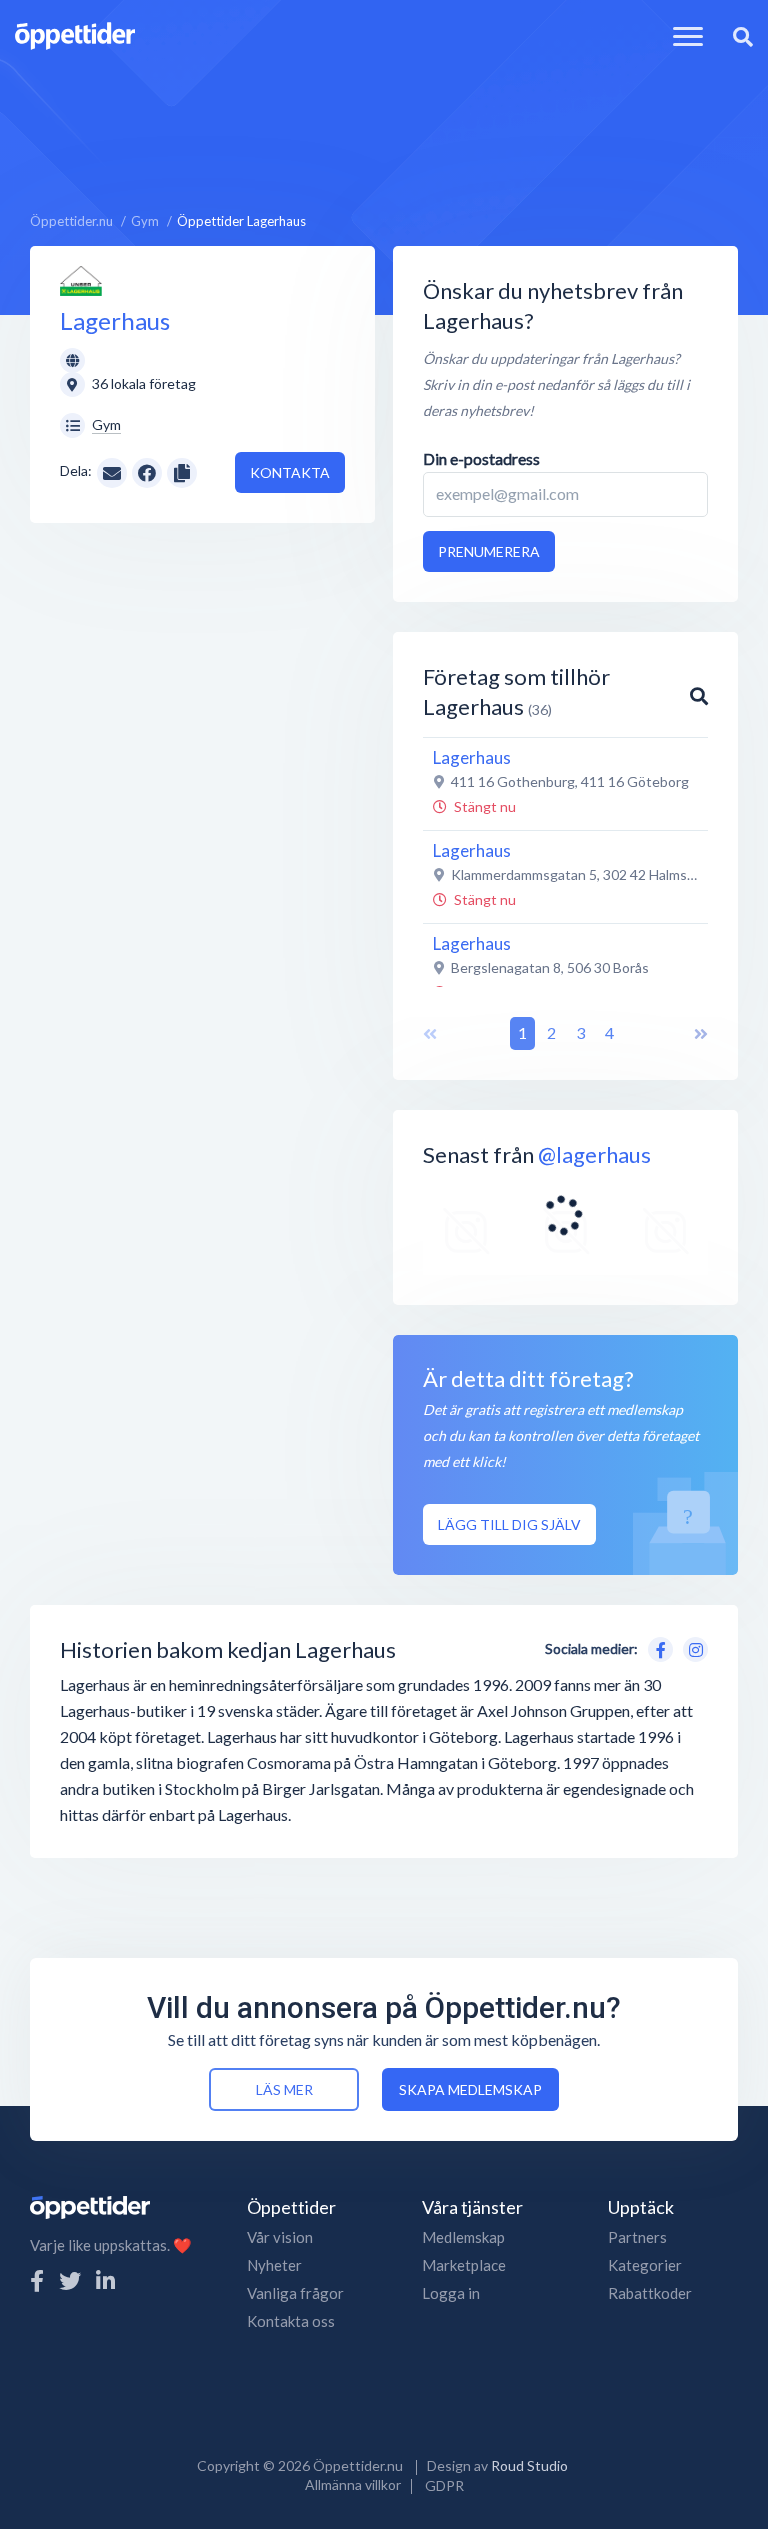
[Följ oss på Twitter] (70, 2280)
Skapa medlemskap (470, 2089)
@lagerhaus (594, 1154)
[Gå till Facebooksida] (657, 1647)
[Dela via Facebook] (147, 473)
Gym (106, 424)
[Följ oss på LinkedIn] (105, 2280)
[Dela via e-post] (112, 470)
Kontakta (290, 472)
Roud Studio (529, 2465)
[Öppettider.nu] (75, 33)
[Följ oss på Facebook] (37, 2280)
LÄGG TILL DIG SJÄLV (509, 1524)
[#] (465, 1232)
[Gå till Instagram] (692, 1647)
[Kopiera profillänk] (182, 470)
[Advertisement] (384, 117)
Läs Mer (284, 2089)
